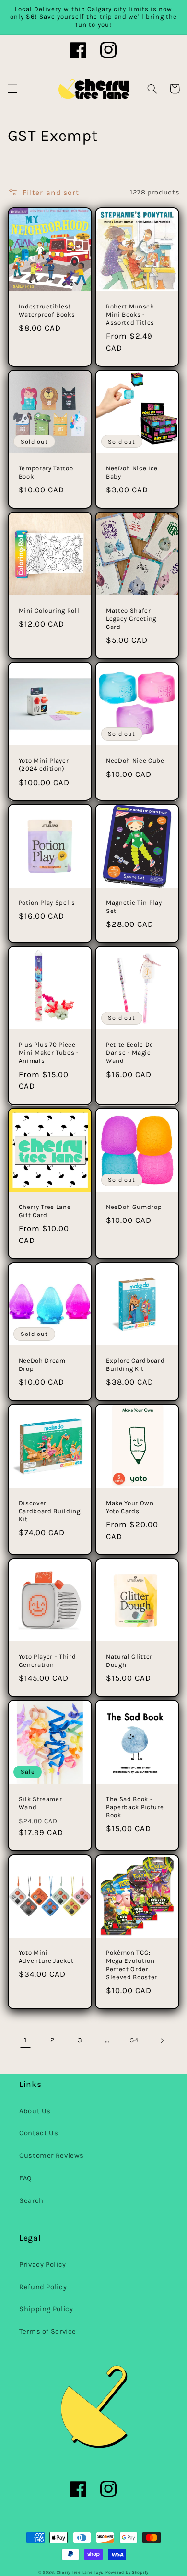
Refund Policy (43, 2287)
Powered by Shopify (127, 2572)
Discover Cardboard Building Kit (50, 1511)
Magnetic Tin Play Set (134, 907)
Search (31, 2201)
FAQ (26, 2178)
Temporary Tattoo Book (46, 472)
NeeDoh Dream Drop (42, 1365)
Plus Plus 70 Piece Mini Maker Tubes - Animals (49, 1053)
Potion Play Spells (47, 903)
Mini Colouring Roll (49, 610)
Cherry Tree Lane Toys (80, 2572)
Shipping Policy (46, 2309)
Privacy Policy (43, 2264)
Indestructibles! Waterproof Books (47, 310)
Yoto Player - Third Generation (47, 1661)
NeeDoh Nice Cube (135, 760)
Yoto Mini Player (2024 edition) (44, 764)
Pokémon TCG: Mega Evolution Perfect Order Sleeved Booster (132, 1965)
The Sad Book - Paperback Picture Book (135, 1807)
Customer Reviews (52, 2156)
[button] (12, 89)
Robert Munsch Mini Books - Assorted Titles (130, 314)
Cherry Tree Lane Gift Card (45, 1211)
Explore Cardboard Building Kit (135, 1365)
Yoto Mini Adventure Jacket (46, 1957)
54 (134, 2040)
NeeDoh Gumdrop (134, 1207)
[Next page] (162, 2040)
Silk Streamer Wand (41, 1803)
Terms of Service (48, 2331)
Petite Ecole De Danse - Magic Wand (130, 1053)
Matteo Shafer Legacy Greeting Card (131, 619)
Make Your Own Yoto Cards (130, 1507)
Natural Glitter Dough (129, 1661)
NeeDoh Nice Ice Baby (132, 472)
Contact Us (39, 2133)
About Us (35, 2111)
